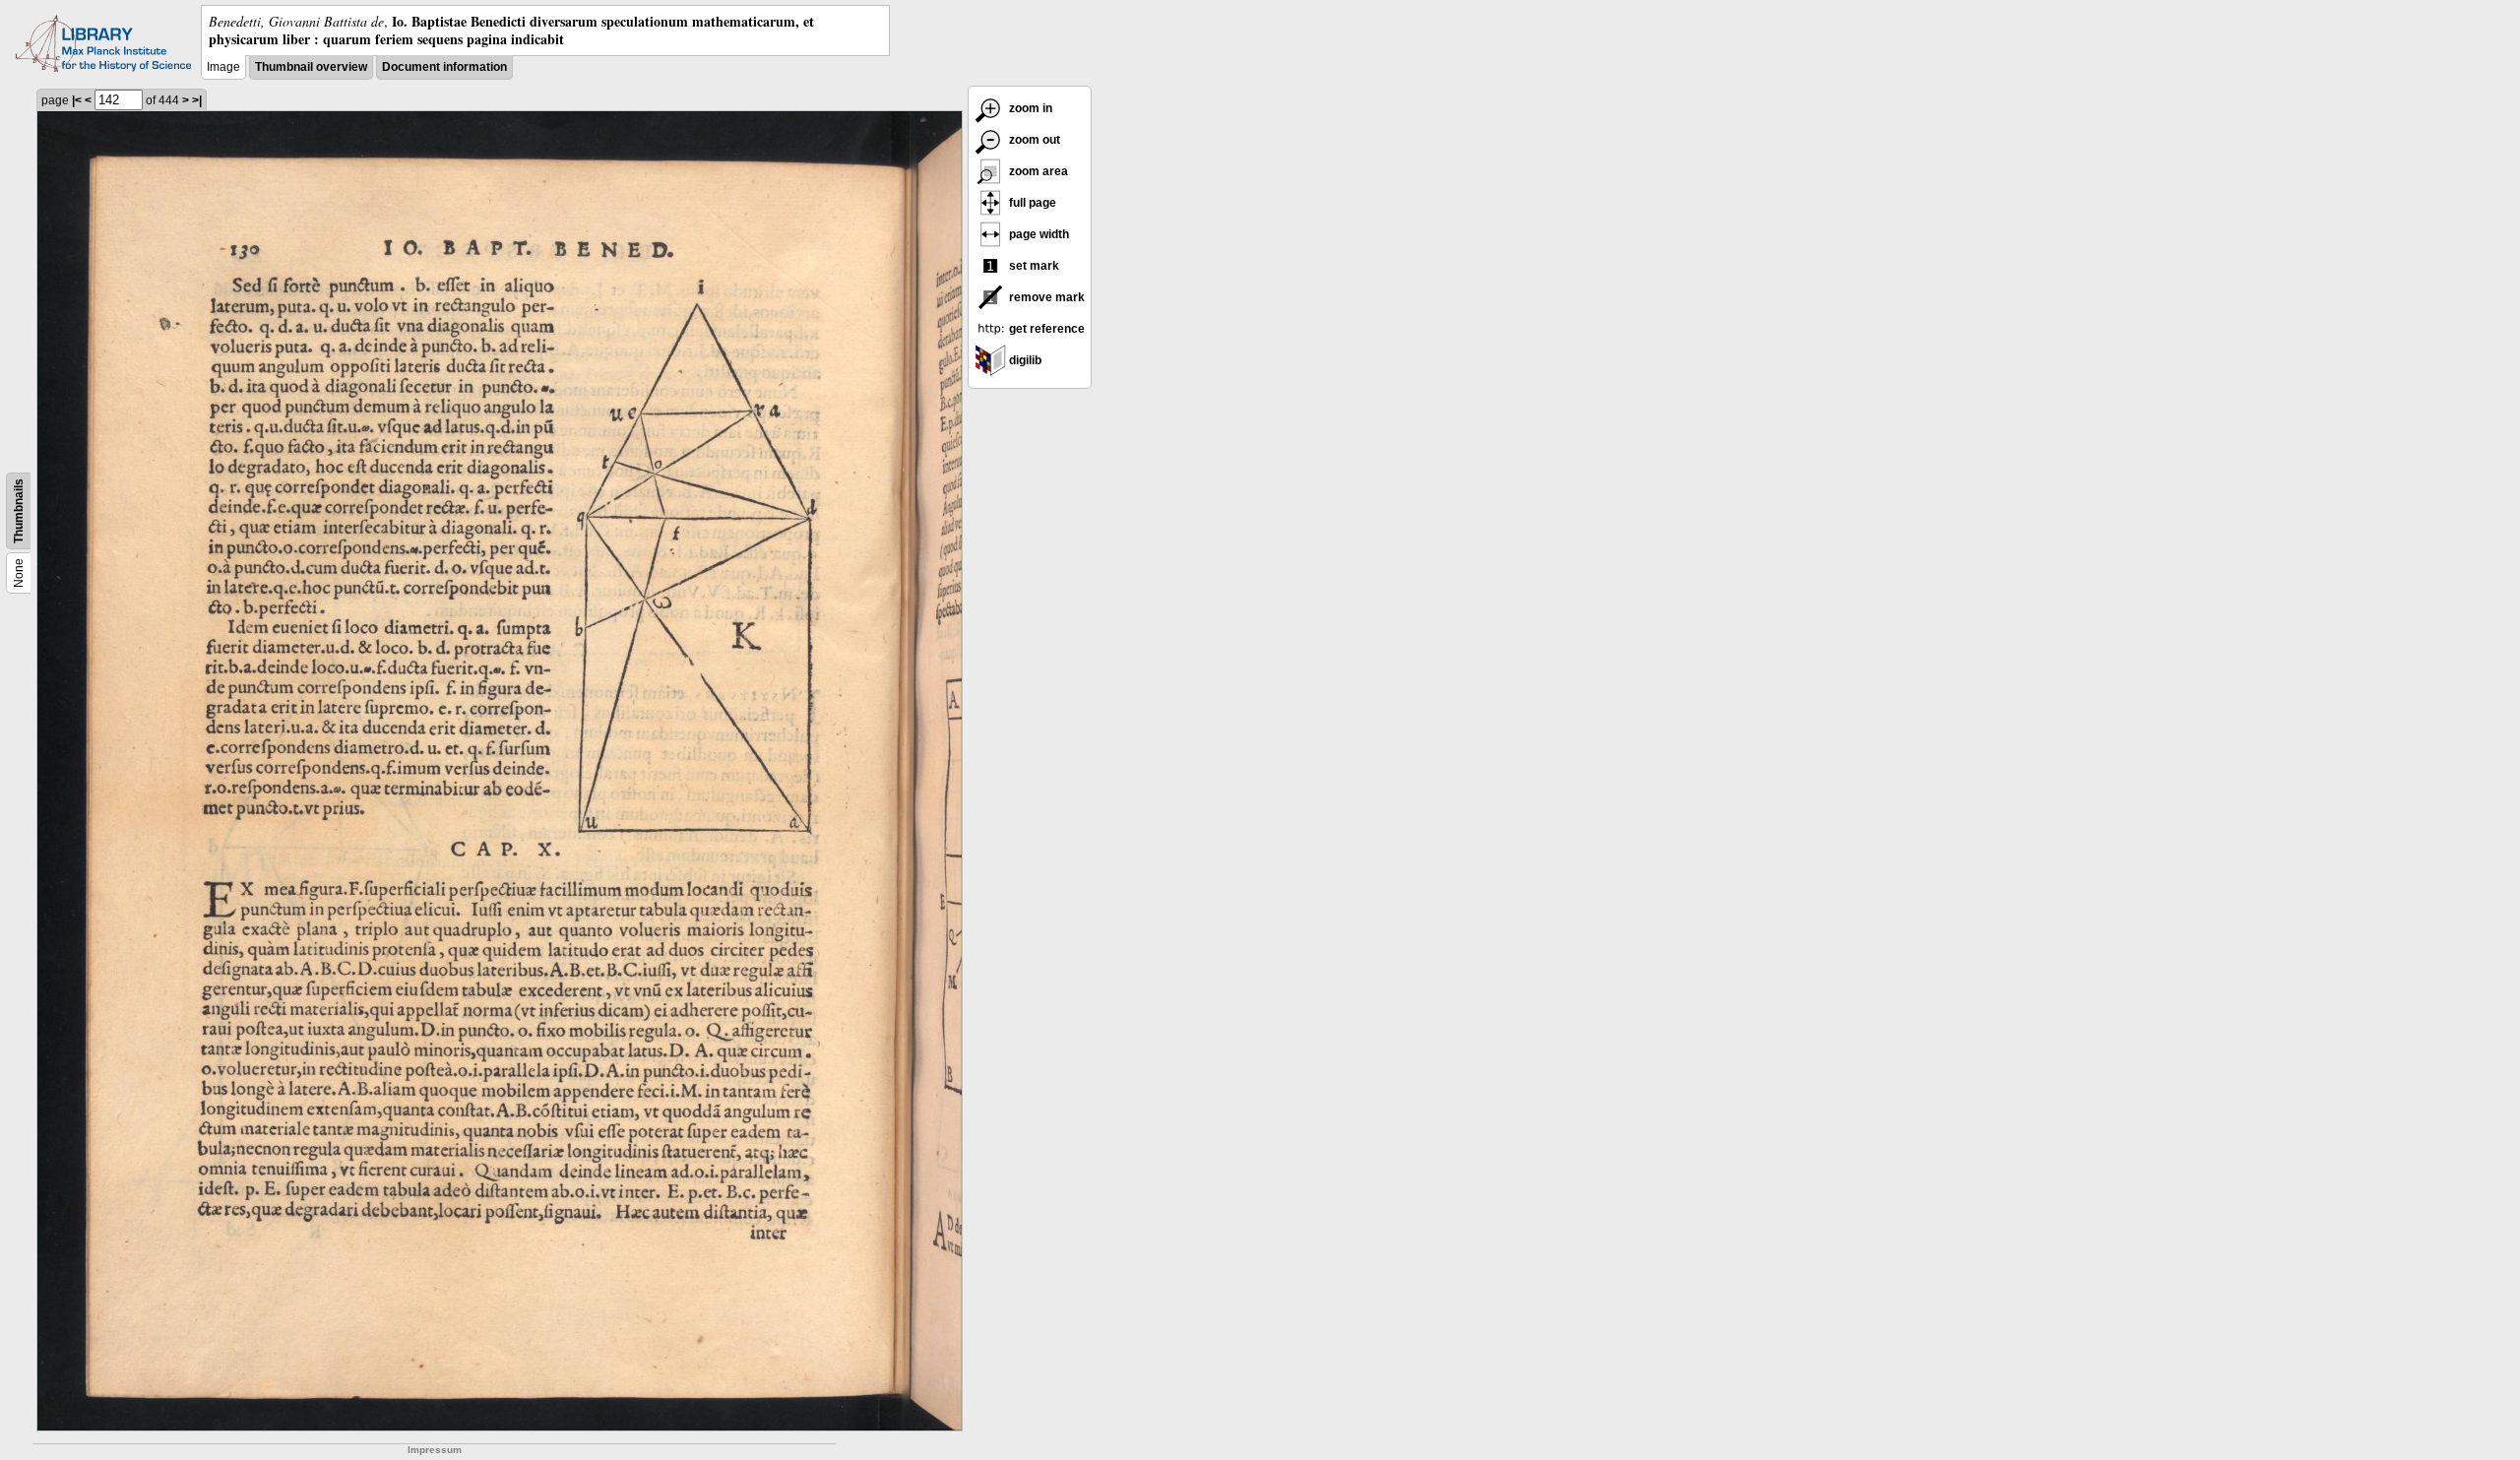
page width (1038, 234)
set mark (1033, 266)
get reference (1045, 329)
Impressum (435, 1450)
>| (197, 100)
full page (1031, 203)
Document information (444, 67)
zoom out (1033, 140)
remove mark (1045, 297)
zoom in (1029, 108)
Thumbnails (19, 511)
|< (77, 100)
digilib (1024, 360)
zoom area (1037, 171)
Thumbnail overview (311, 67)
